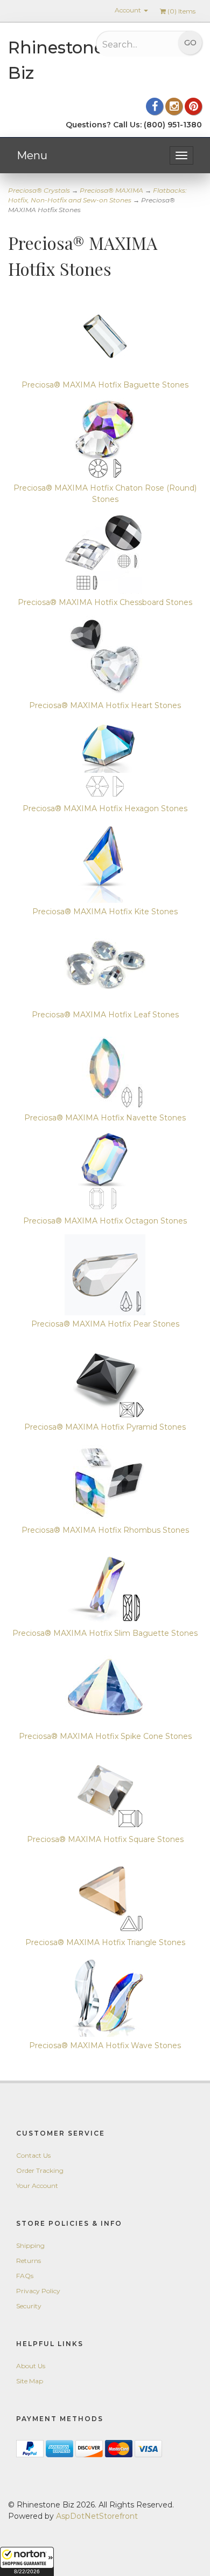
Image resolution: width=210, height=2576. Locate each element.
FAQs (25, 2276)
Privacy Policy (38, 2291)
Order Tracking (40, 2170)
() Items (181, 11)
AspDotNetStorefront (97, 2516)
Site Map (30, 2381)
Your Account (37, 2186)
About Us (31, 2366)
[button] (27, 2561)
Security (29, 2306)
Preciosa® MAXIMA (111, 190)
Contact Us (33, 2155)
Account (129, 10)
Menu (32, 155)
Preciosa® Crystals (39, 190)
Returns (29, 2261)
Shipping (30, 2245)
